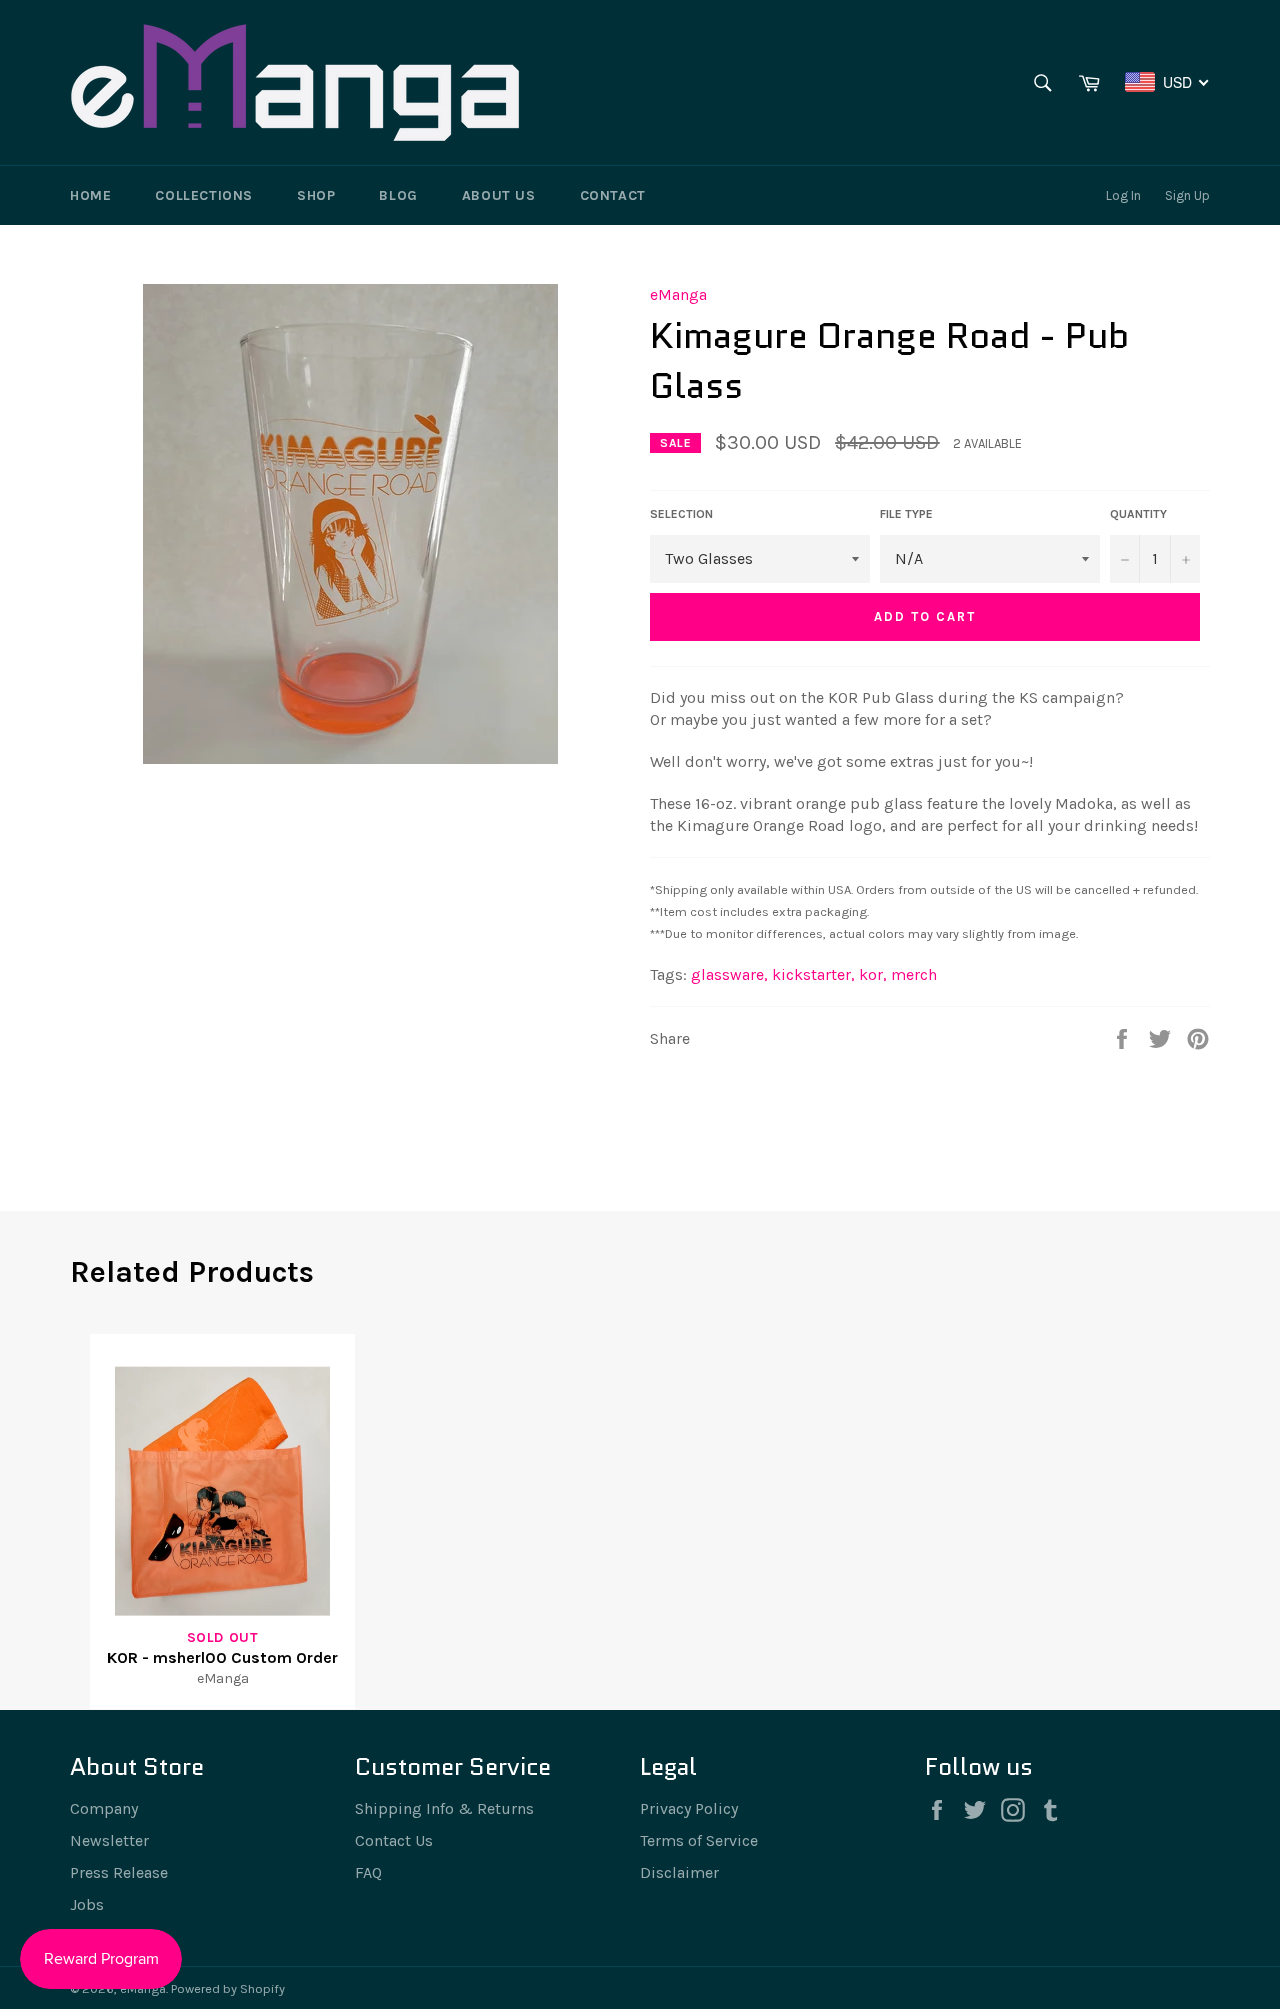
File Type (906, 514)
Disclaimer (679, 1872)
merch (914, 974)
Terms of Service (699, 1840)
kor (873, 974)
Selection (681, 514)
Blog (398, 195)
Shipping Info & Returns (444, 1808)
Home (90, 195)
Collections (204, 195)
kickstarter (813, 974)
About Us (499, 195)
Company (104, 1808)
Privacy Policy (689, 1808)
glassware (729, 974)
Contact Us (394, 1840)
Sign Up (1187, 195)
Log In (1123, 195)
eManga (678, 294)
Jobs (87, 1904)
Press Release (119, 1872)
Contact (613, 195)
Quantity (1138, 514)
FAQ (368, 1872)
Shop (316, 195)
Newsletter (109, 1840)
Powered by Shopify (228, 1988)
